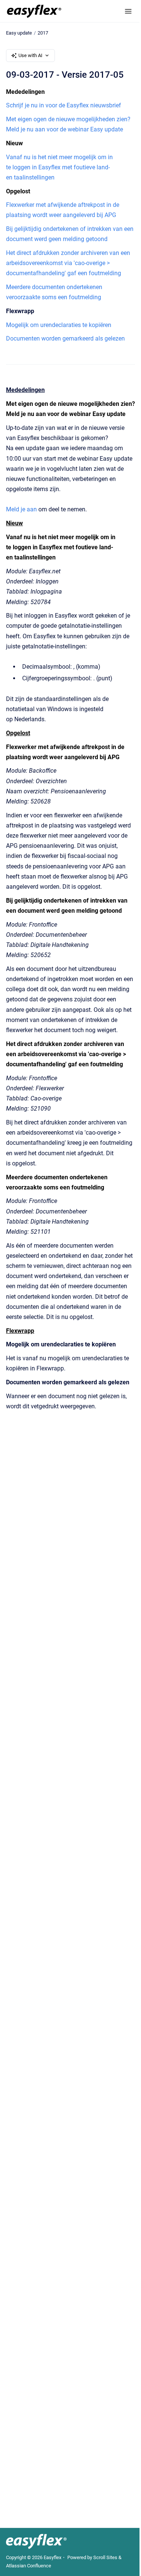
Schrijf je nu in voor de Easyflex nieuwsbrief (64, 105)
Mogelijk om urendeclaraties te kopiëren (59, 325)
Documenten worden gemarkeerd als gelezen (65, 338)
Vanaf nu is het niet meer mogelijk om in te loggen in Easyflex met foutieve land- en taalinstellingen (59, 167)
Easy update (19, 33)
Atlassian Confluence (29, 2566)
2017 (43, 33)
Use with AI (30, 55)
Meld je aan (21, 509)
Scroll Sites (105, 2557)
